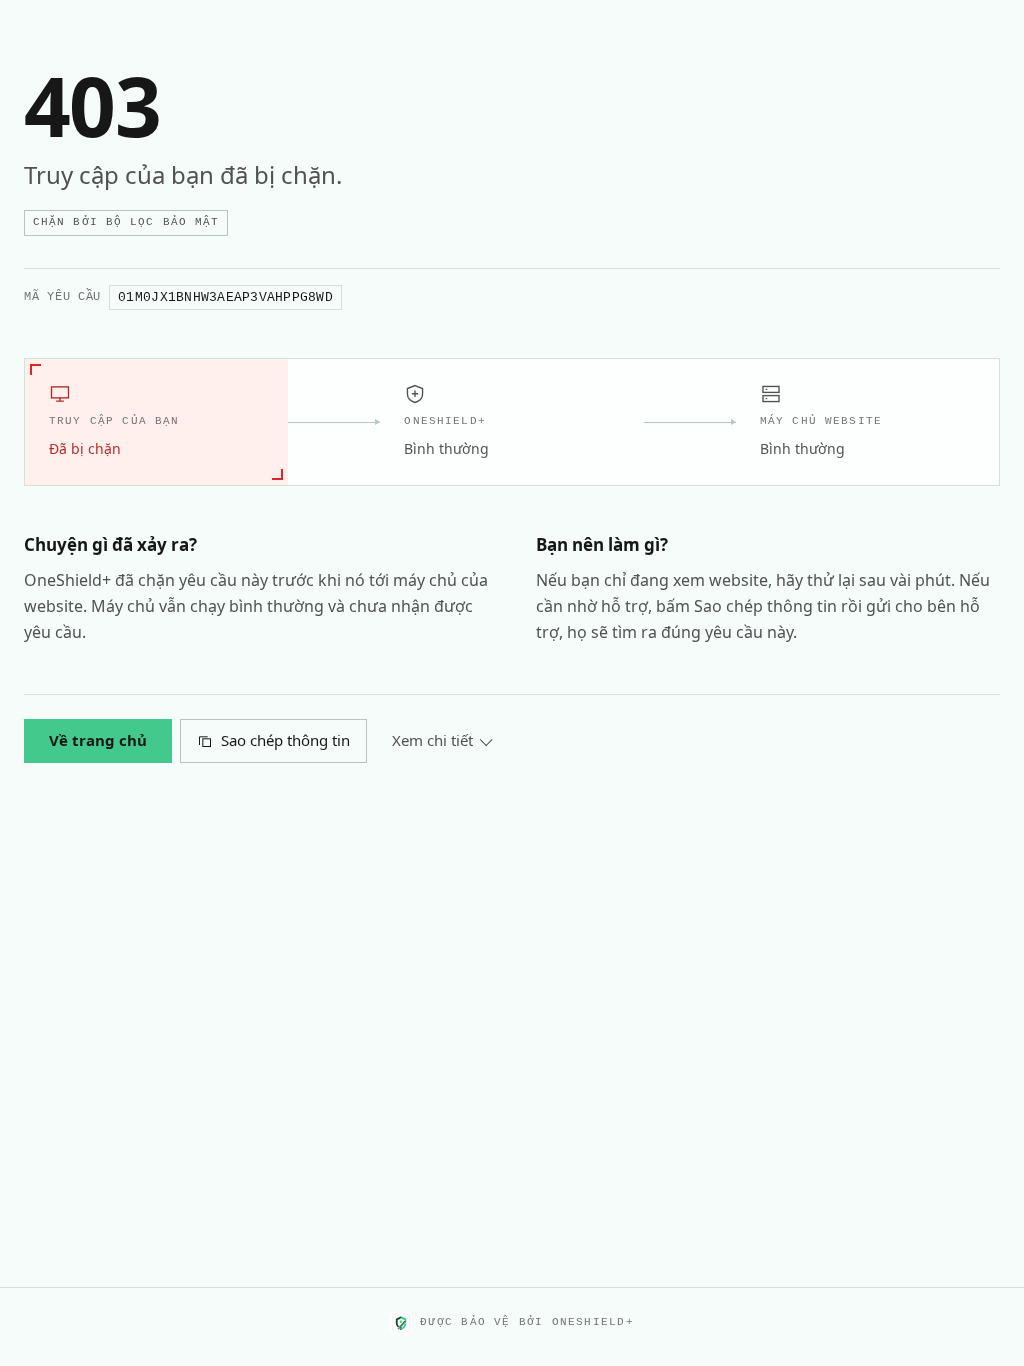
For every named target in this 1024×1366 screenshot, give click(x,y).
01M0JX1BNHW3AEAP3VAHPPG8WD (225, 297)
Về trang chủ (98, 740)
